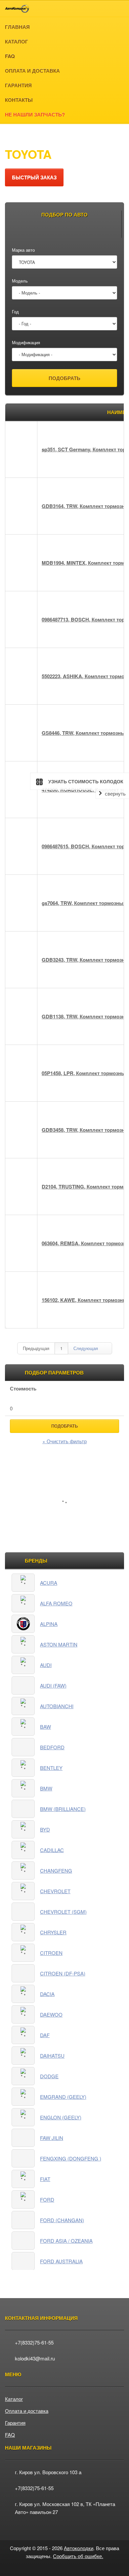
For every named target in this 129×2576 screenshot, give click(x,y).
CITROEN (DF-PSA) (63, 1973)
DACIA (47, 1994)
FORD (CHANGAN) (62, 2220)
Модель (20, 281)
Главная (14, 135)
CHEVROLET (55, 1891)
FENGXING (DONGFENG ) (71, 2158)
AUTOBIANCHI (57, 1706)
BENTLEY (51, 1768)
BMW (46, 1788)
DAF (45, 2035)
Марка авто (23, 250)
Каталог (41, 135)
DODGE (49, 2076)
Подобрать (64, 1426)
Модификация (26, 342)
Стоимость (23, 1388)
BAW (45, 1727)
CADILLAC (52, 1850)
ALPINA (49, 1624)
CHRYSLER (53, 1932)
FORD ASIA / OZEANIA (66, 2241)
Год (15, 312)
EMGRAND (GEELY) (63, 2097)
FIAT (45, 2179)
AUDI (46, 1665)
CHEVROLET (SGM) (63, 1912)
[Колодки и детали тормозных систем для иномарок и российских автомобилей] (17, 9)
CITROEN (51, 1953)
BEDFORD (52, 1747)
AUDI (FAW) (53, 1685)
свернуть (115, 794)
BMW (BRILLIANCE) (63, 1809)
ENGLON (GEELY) (61, 2117)
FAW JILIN (52, 2138)
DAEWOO (51, 2014)
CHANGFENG (56, 1870)
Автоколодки (79, 2548)
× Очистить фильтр (64, 1441)
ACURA (49, 1583)
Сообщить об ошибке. (78, 2556)
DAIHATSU (52, 2056)
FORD (47, 2199)
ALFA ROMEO (56, 1603)
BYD (45, 1829)
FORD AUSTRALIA (61, 2261)
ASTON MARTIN (59, 1644)
